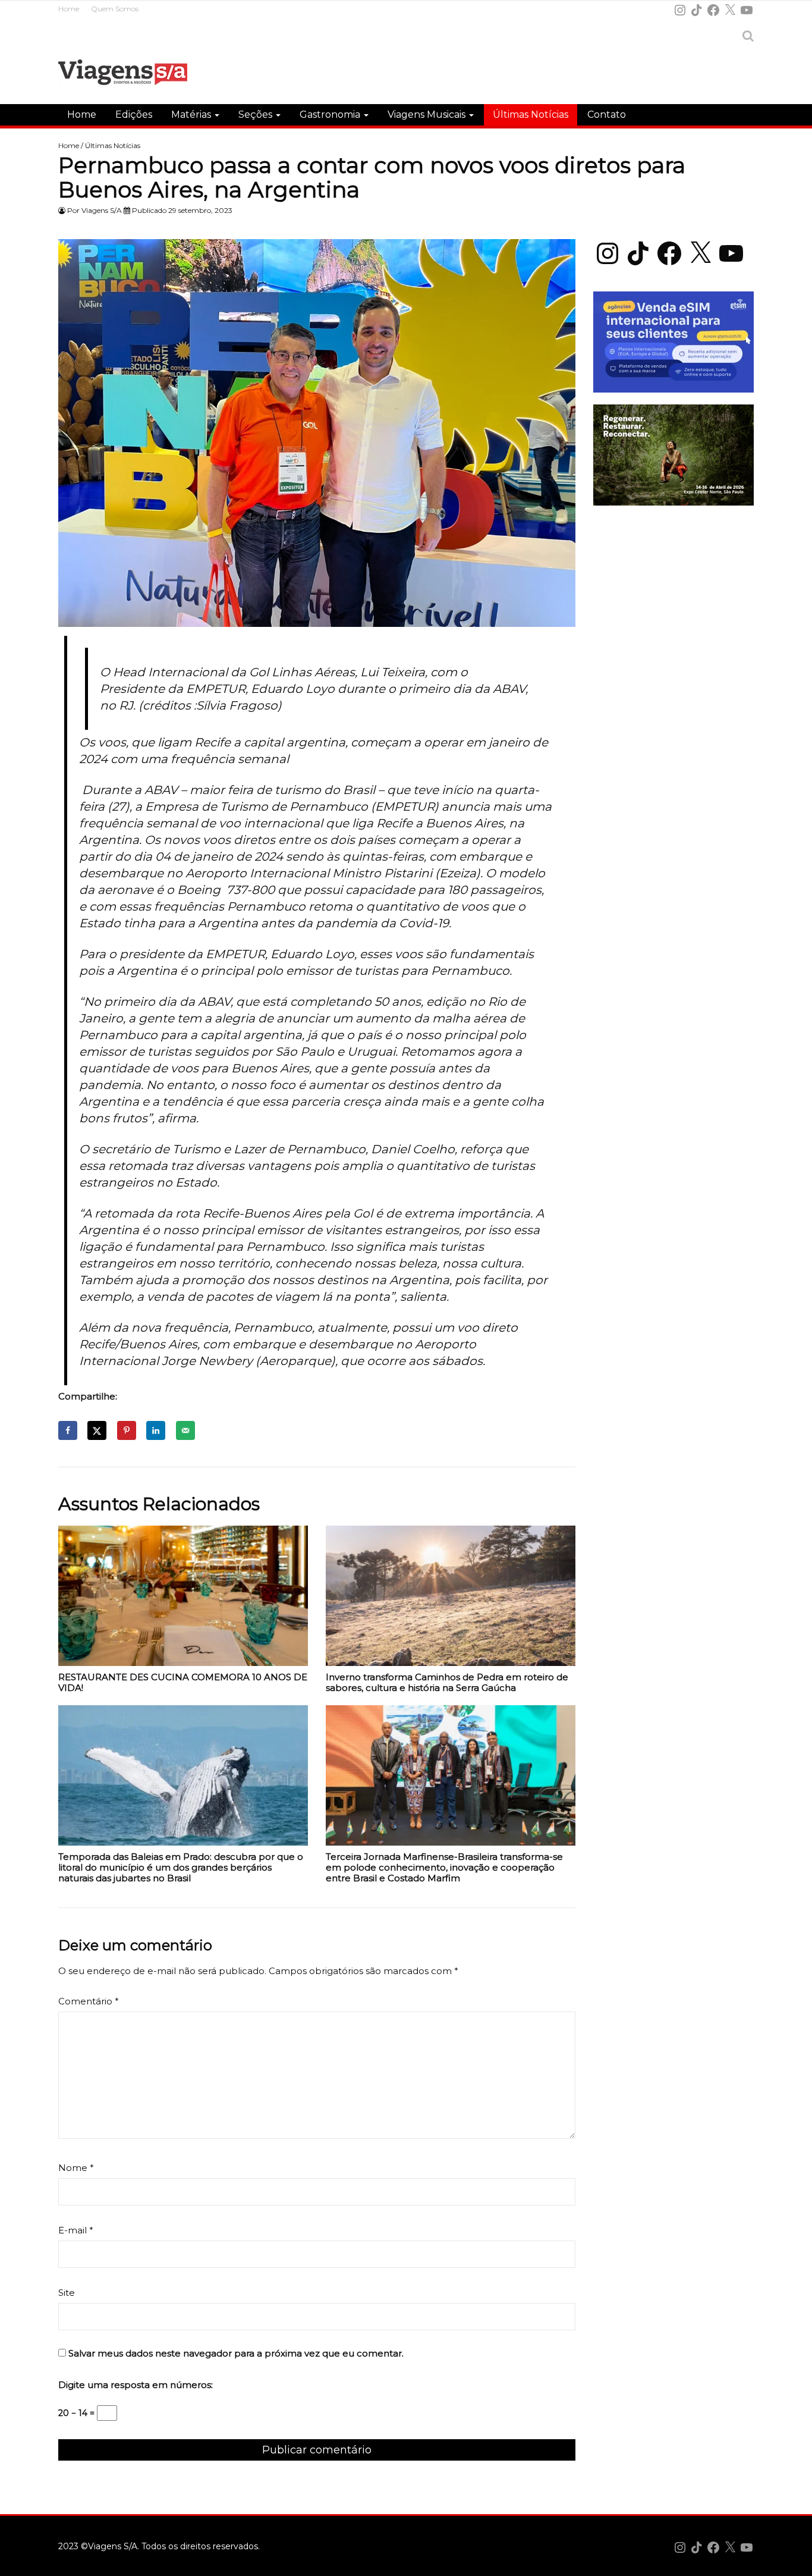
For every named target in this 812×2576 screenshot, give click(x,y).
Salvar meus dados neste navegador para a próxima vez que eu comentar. (236, 2353)
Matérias (192, 114)
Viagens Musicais (428, 114)
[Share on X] (97, 1430)
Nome (76, 2168)
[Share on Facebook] (68, 1430)
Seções (256, 114)
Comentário (89, 2001)
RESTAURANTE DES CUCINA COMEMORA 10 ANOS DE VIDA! (183, 1683)
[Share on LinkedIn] (156, 1430)
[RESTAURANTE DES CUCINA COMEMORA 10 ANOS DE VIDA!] (183, 1599)
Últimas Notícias (531, 114)
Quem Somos (115, 9)
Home (69, 9)
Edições (134, 114)
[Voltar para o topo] (796, 2560)
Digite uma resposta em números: (136, 2385)
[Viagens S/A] (123, 74)
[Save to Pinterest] (127, 1430)
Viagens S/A (102, 210)
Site (67, 2293)
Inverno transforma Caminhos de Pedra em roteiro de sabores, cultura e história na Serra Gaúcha (447, 1683)
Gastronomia (331, 114)
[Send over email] (185, 1430)
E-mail (76, 2230)
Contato (607, 114)
